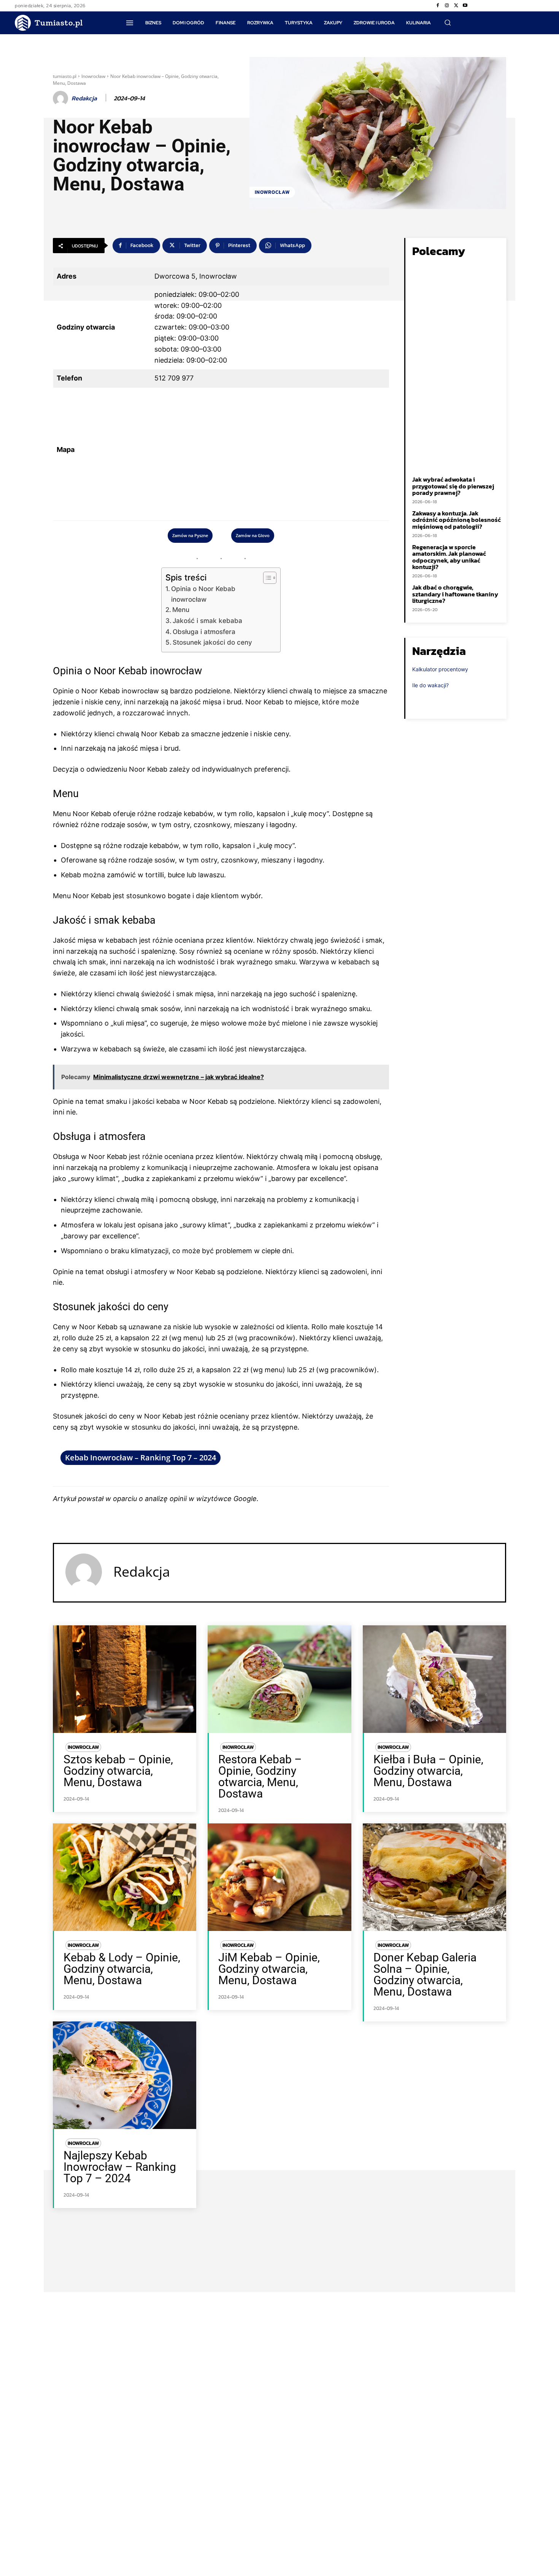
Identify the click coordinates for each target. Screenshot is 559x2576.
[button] (448, 22)
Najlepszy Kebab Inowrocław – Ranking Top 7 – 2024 (120, 2167)
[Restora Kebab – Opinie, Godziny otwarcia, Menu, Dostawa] (279, 1679)
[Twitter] (456, 6)
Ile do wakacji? (430, 685)
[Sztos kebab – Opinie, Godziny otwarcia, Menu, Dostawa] (125, 1679)
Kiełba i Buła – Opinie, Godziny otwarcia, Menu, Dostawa (428, 1771)
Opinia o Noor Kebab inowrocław (203, 594)
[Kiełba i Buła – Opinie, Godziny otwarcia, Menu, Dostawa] (434, 1679)
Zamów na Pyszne (190, 535)
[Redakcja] (62, 98)
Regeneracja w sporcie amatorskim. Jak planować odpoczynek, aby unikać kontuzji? (449, 557)
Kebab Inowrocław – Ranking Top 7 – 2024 (141, 1458)
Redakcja (84, 98)
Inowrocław (93, 76)
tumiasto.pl (65, 76)
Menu (181, 610)
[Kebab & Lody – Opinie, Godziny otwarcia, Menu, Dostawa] (125, 1877)
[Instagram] (447, 6)
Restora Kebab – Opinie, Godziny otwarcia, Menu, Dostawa (260, 1776)
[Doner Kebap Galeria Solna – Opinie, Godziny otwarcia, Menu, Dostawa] (434, 1877)
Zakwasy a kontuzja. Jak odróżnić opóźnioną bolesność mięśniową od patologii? (457, 520)
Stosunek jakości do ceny (212, 642)
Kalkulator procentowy (440, 669)
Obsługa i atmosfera (204, 632)
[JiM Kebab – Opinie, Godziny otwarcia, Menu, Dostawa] (279, 1877)
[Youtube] (465, 6)
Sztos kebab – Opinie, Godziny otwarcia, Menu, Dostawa (118, 1771)
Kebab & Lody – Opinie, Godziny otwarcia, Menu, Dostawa (122, 1969)
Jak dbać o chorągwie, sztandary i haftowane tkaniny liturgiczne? (455, 594)
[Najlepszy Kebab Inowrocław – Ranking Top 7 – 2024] (125, 2075)
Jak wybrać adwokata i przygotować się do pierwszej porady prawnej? (453, 486)
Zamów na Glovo (253, 535)
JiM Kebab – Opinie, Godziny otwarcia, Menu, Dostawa (269, 1969)
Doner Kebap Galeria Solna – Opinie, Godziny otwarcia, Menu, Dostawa (425, 1974)
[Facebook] (438, 6)
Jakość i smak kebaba (207, 621)
